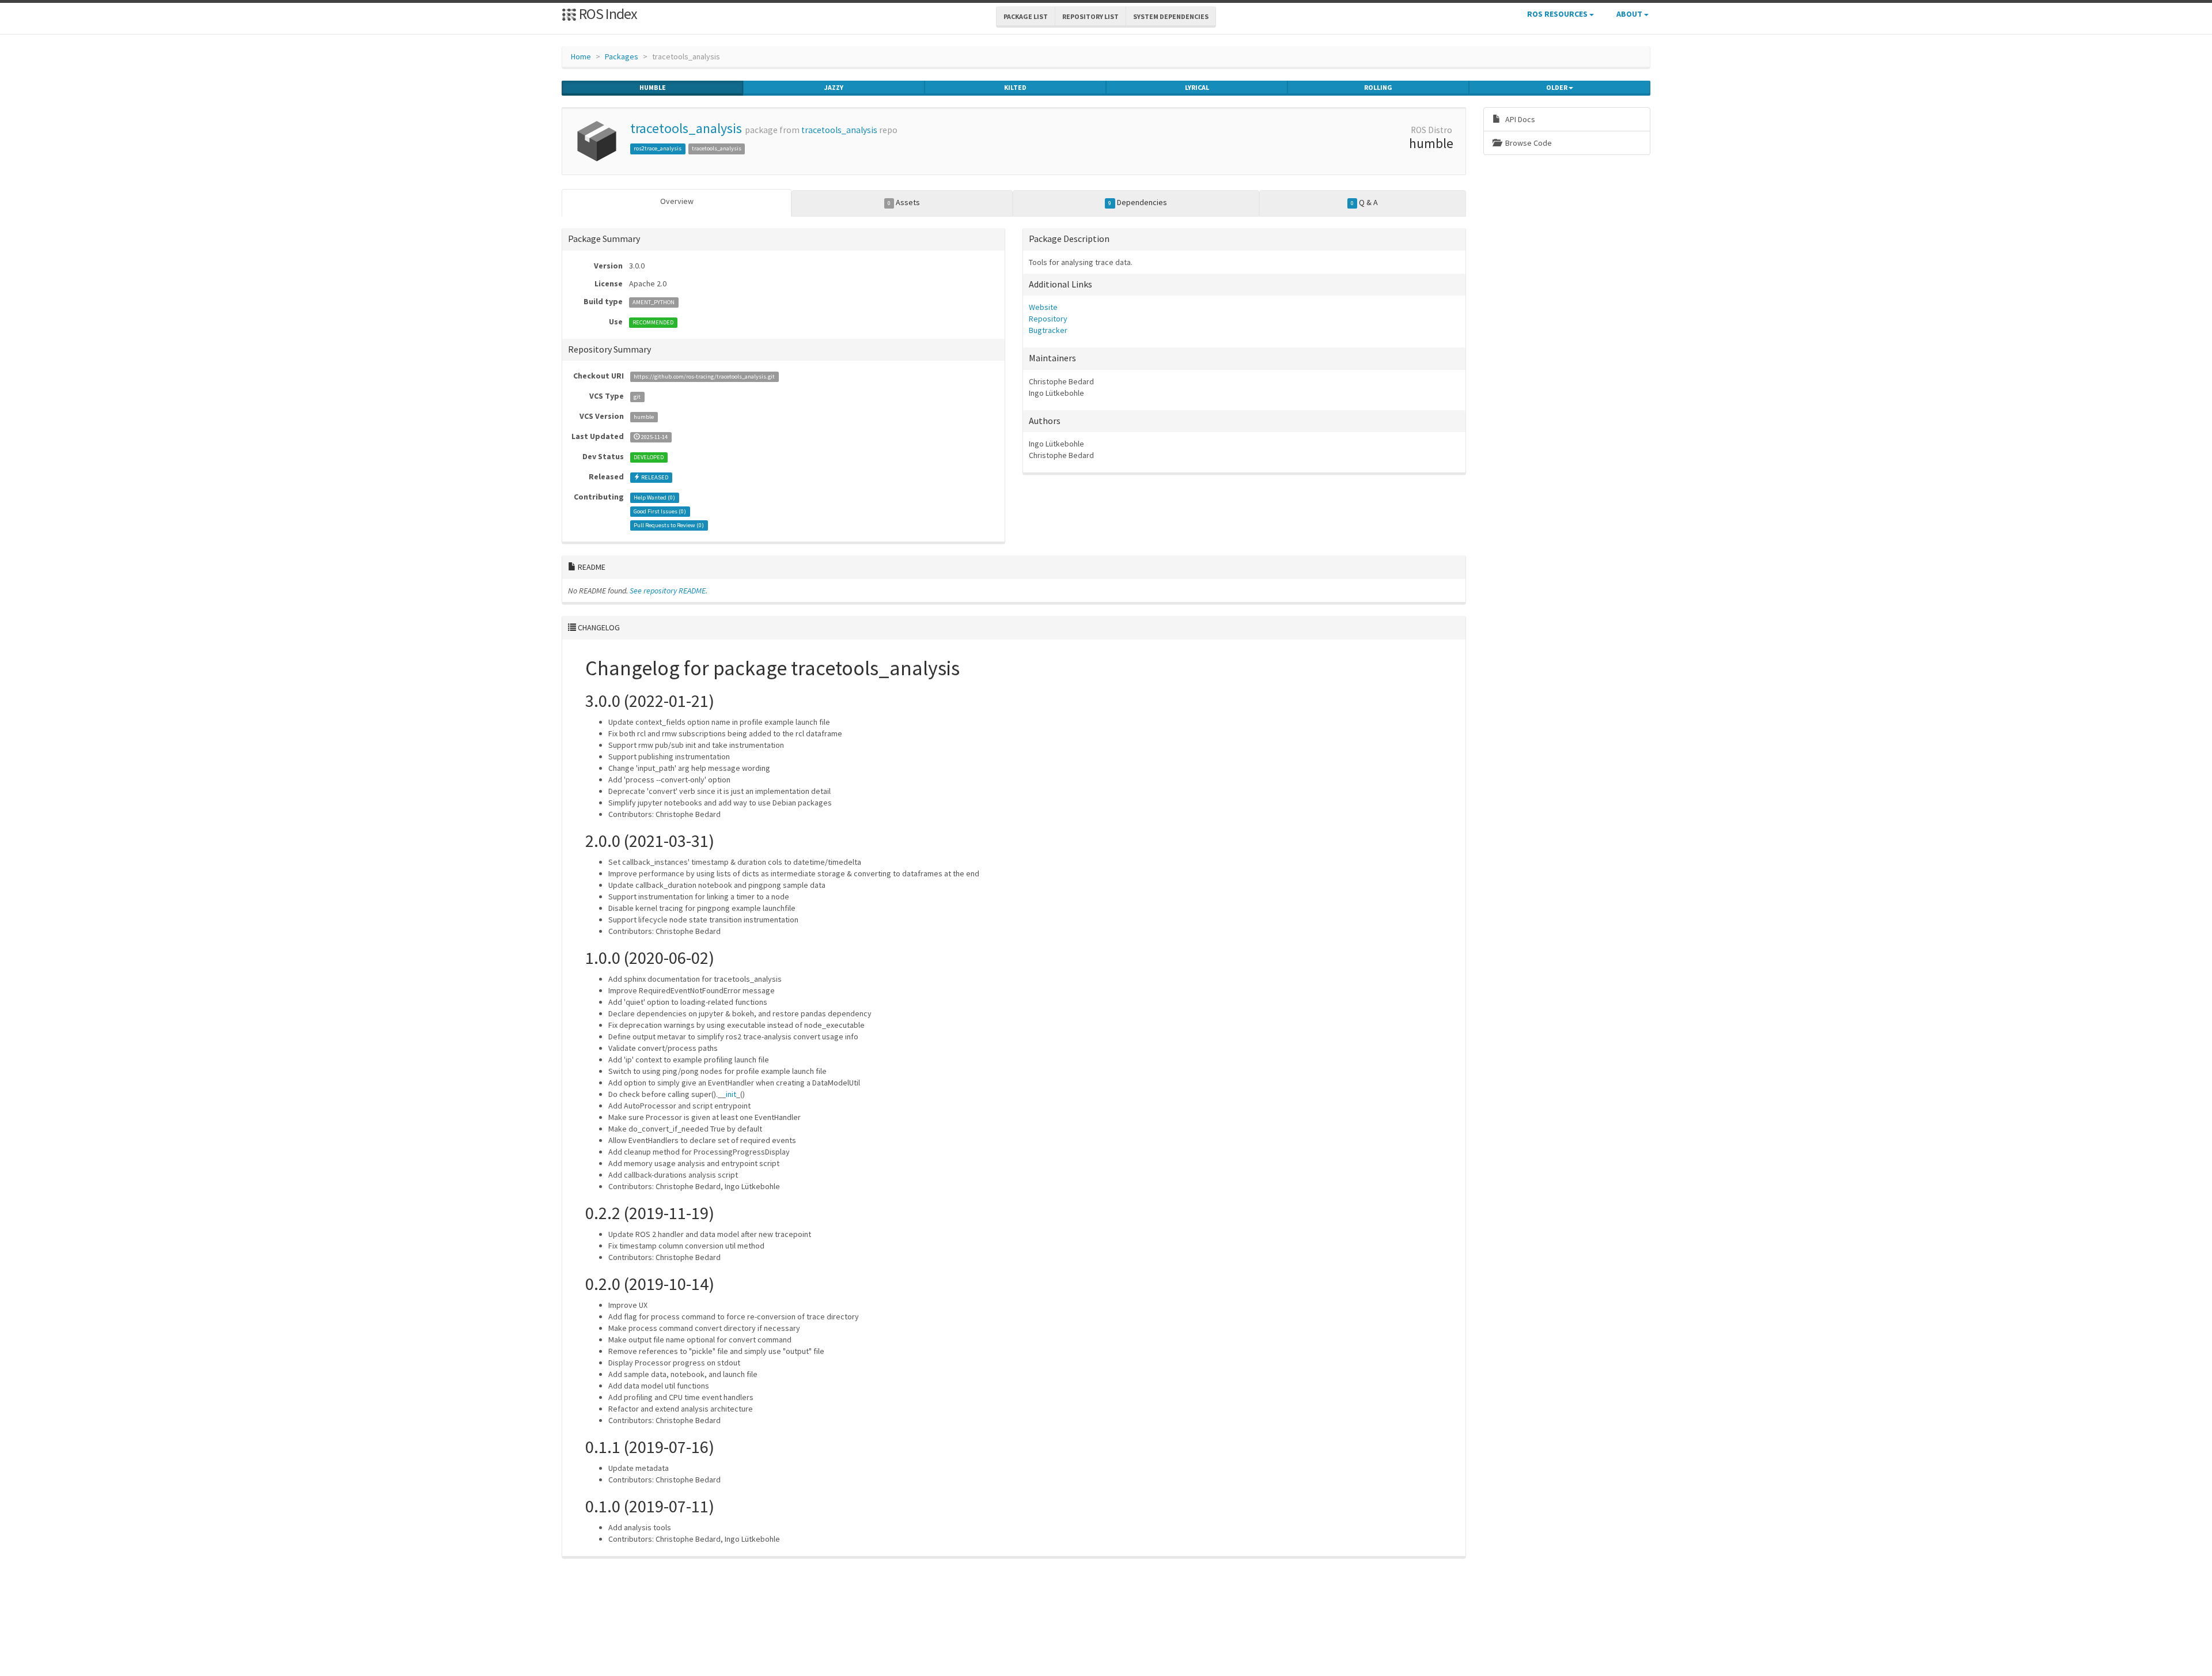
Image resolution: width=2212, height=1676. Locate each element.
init (731, 1094)
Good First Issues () (660, 511)
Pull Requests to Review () (669, 525)
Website (1043, 307)
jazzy (834, 87)
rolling (1378, 87)
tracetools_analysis (686, 128)
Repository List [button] (1090, 16)
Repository (1048, 319)
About (1630, 14)
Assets (904, 202)
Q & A (1364, 202)
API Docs (1519, 119)
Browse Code (1528, 143)
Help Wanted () (654, 497)
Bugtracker (1048, 330)
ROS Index (607, 14)
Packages (622, 56)
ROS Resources (1558, 14)
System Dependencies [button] (1171, 16)
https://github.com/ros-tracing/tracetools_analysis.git (704, 377)
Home (581, 56)
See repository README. (668, 591)
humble (653, 87)
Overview (677, 201)
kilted (1015, 87)
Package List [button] (1026, 16)
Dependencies (1137, 202)
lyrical (1197, 87)
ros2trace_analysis (658, 148)
